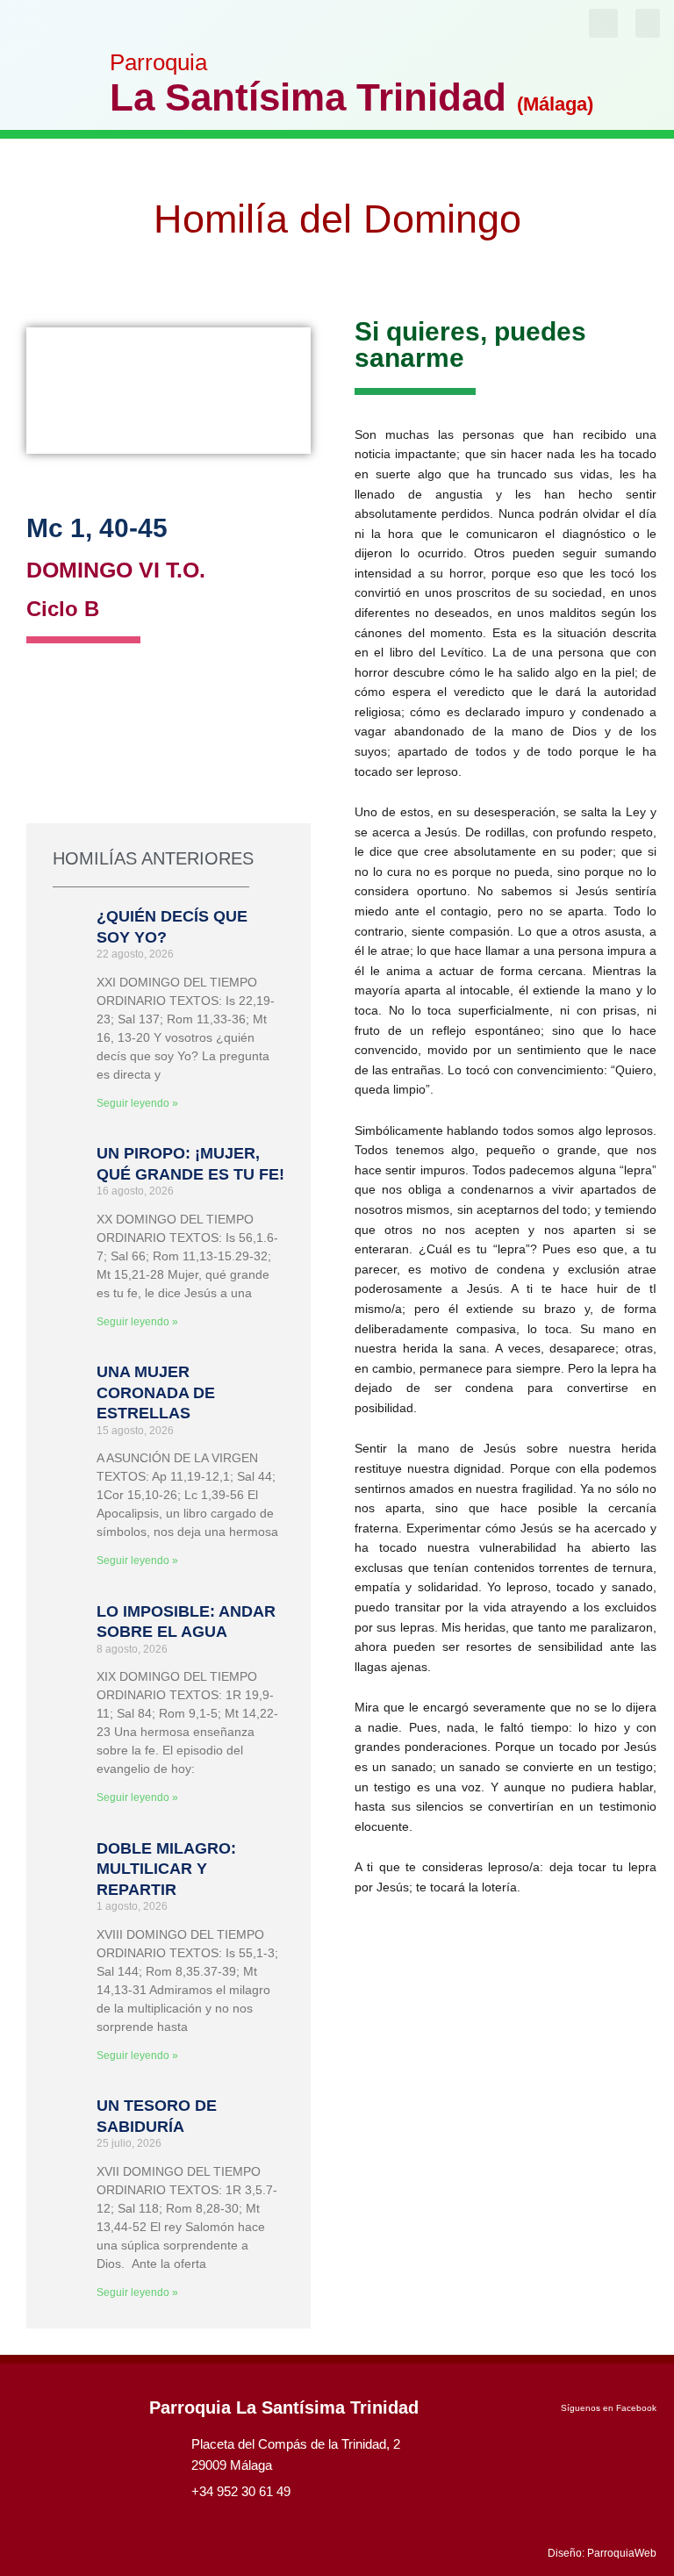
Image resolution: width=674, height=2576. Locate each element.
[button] (648, 23)
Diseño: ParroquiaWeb (602, 2553)
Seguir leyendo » (137, 1103)
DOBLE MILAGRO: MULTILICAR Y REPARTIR (166, 1869)
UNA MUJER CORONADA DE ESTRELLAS (156, 1392)
